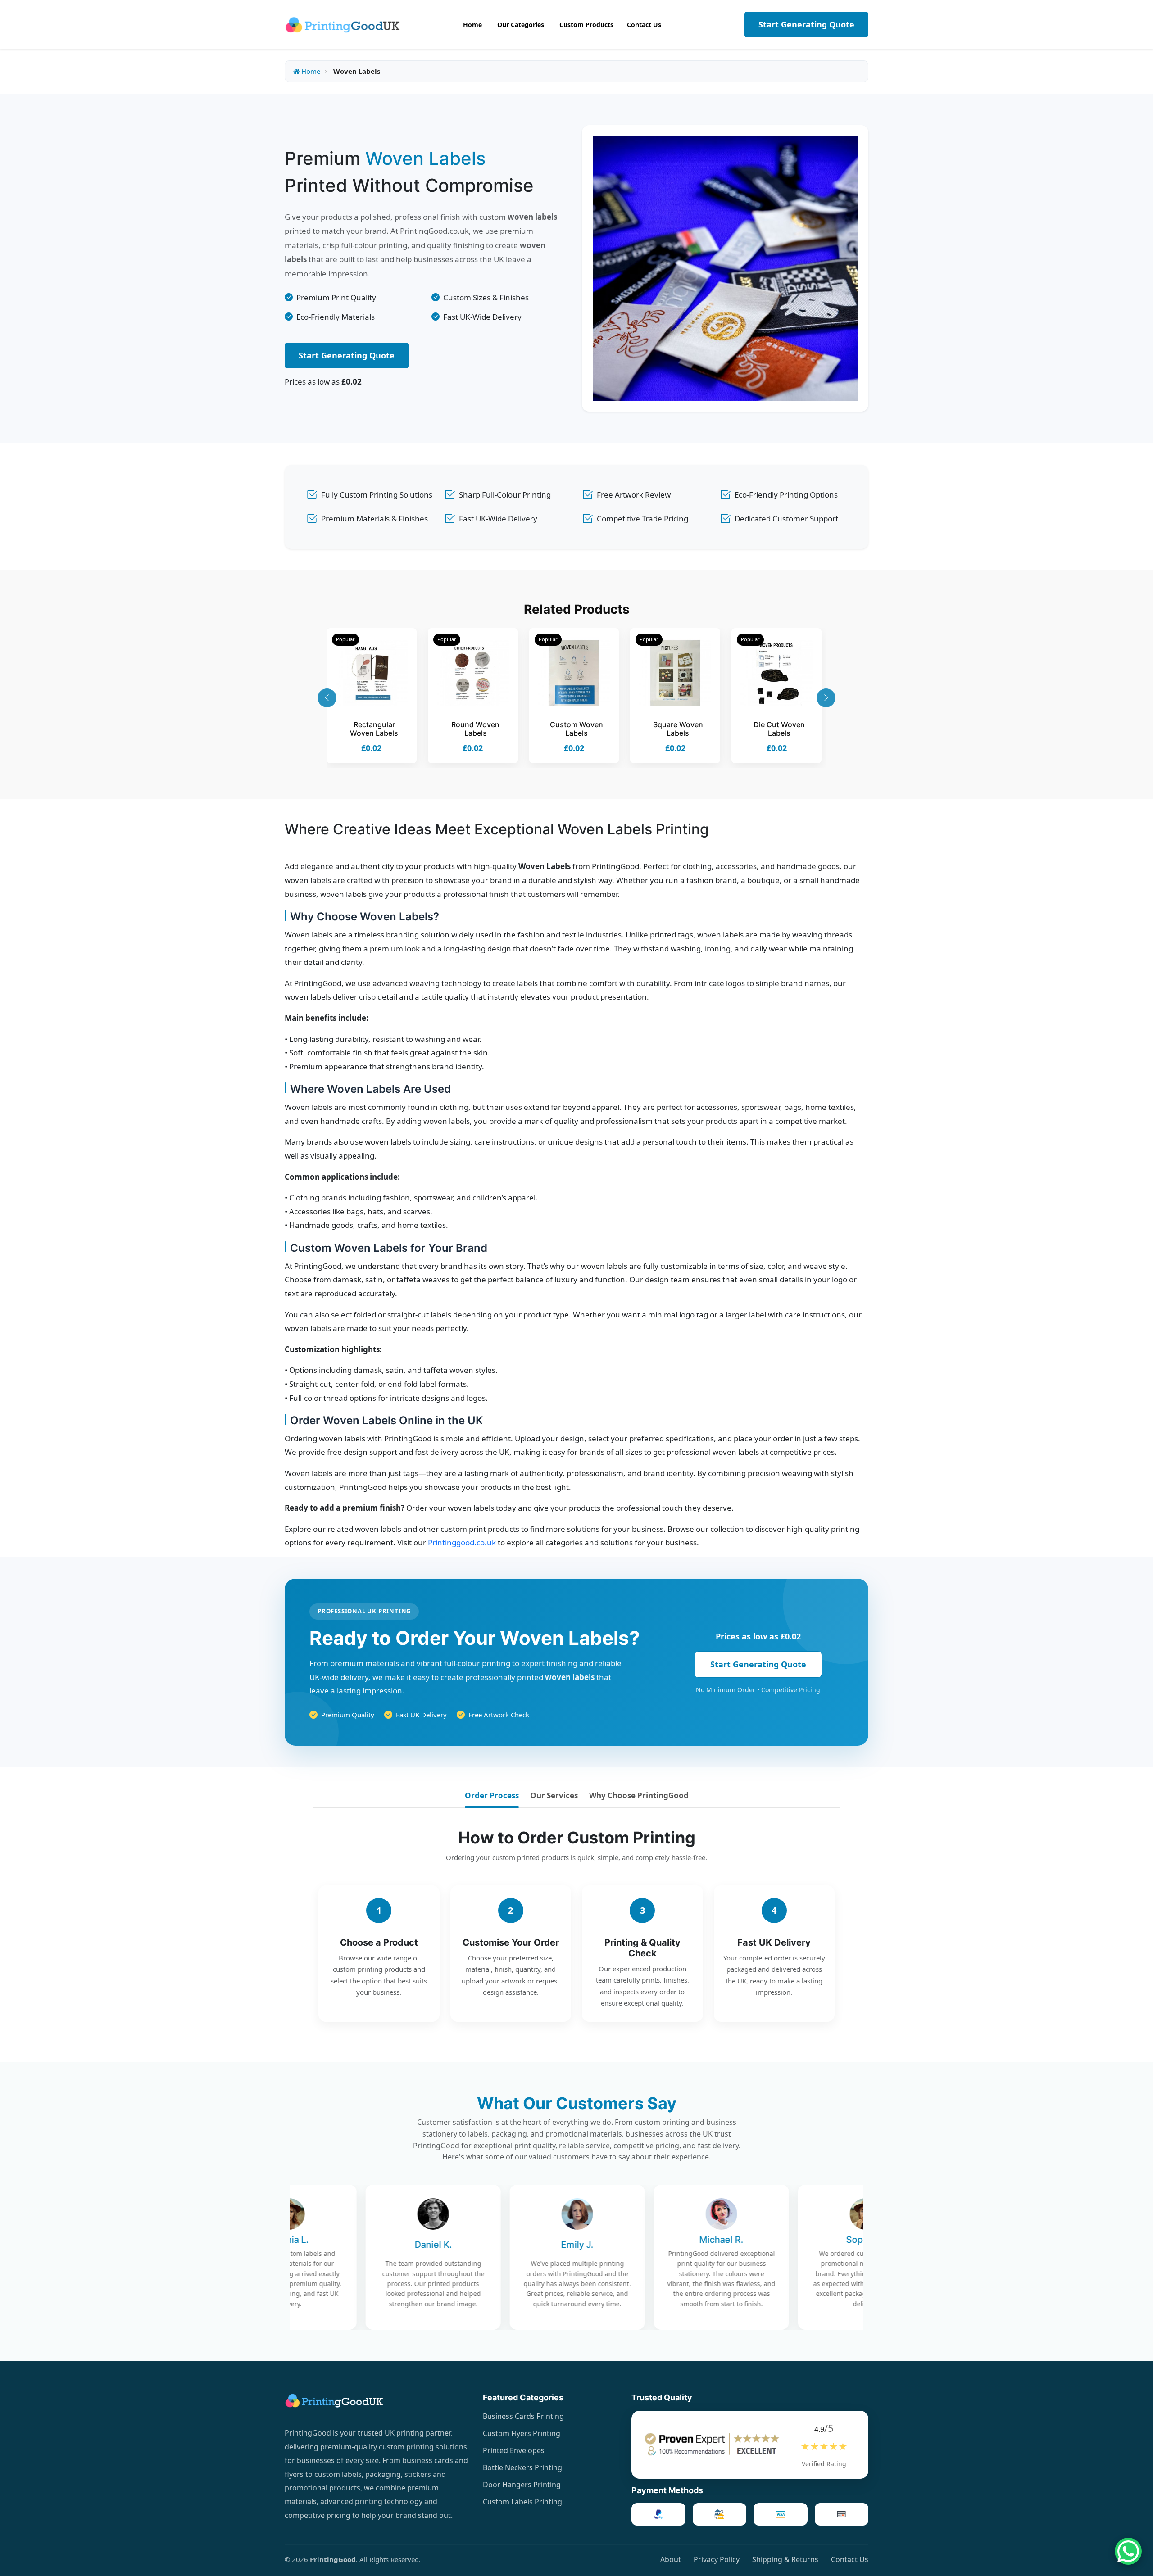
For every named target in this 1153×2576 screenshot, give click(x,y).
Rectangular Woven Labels (374, 729)
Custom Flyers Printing (522, 2433)
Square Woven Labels (678, 729)
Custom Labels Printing (522, 2502)
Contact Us (850, 2559)
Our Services (554, 1795)
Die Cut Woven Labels (779, 729)
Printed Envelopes (514, 2450)
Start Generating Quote (806, 24)
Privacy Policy (717, 2559)
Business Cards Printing (523, 2416)
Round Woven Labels (475, 729)
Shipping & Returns (785, 2559)
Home (310, 71)
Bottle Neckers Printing (522, 2467)
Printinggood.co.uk (462, 1542)
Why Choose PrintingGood (639, 1795)
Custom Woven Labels (576, 729)
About (671, 2559)
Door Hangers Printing (522, 2485)
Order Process (492, 1795)
